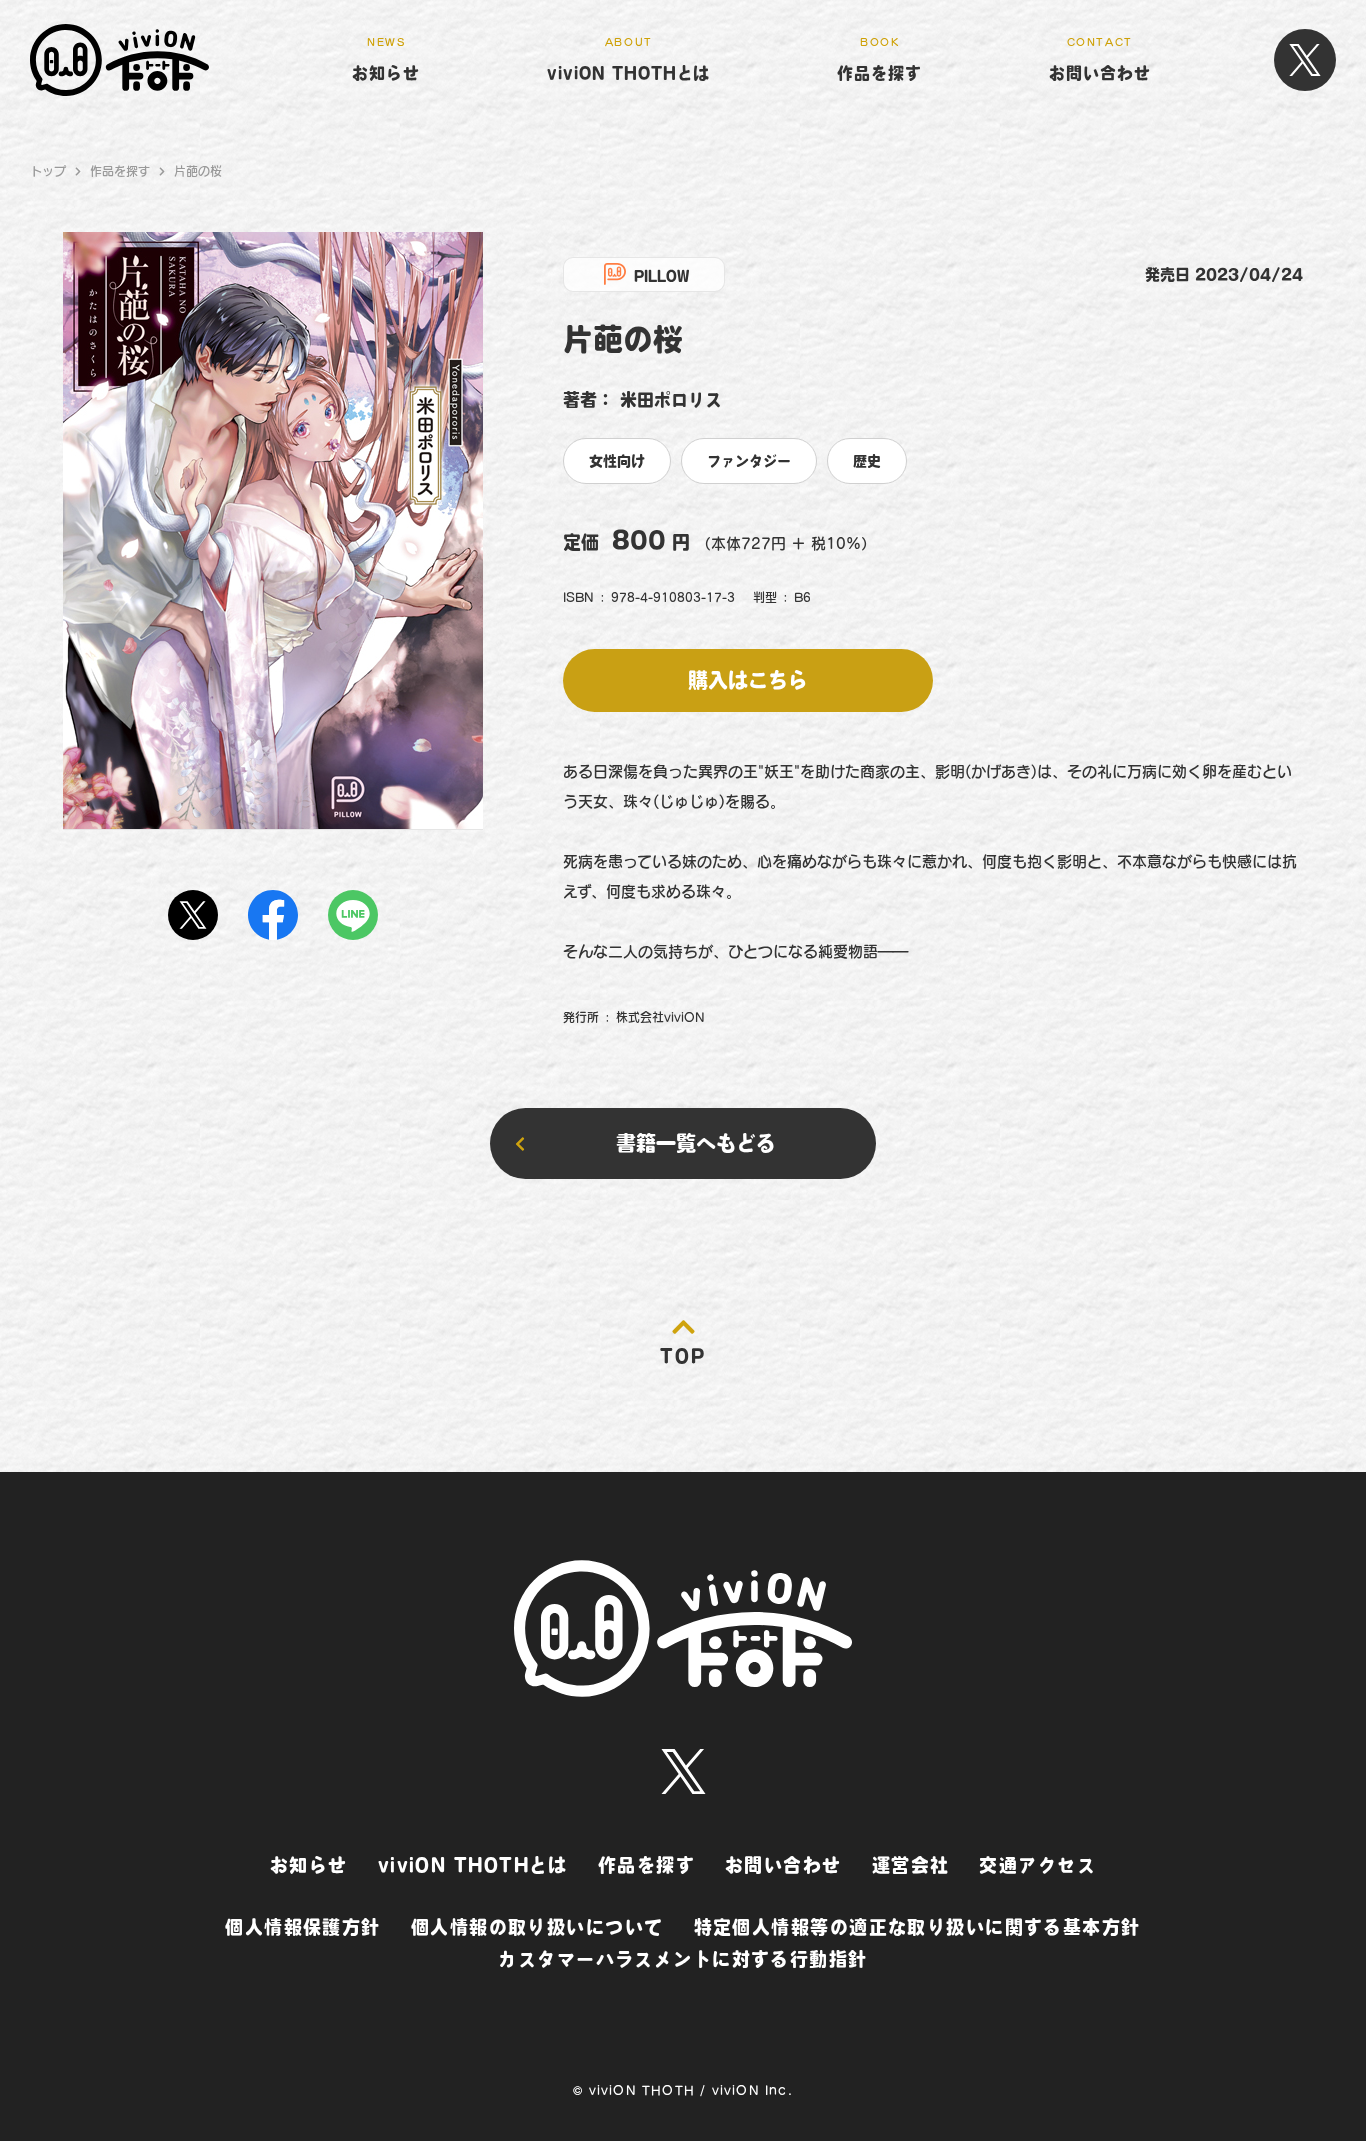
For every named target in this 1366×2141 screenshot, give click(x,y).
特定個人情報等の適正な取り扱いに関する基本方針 (917, 1927)
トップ (48, 171)
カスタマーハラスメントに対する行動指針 (682, 1959)
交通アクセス (1037, 1865)
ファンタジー (749, 461)
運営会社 (911, 1865)
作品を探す (120, 171)
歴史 (867, 461)
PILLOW (661, 277)
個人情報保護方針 (303, 1927)
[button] (879, 60)
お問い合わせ (783, 1865)
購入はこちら (748, 680)
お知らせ (309, 1865)
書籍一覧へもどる (696, 1143)
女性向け (617, 461)
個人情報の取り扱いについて (537, 1927)
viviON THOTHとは (473, 1865)
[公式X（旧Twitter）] (1305, 60)
